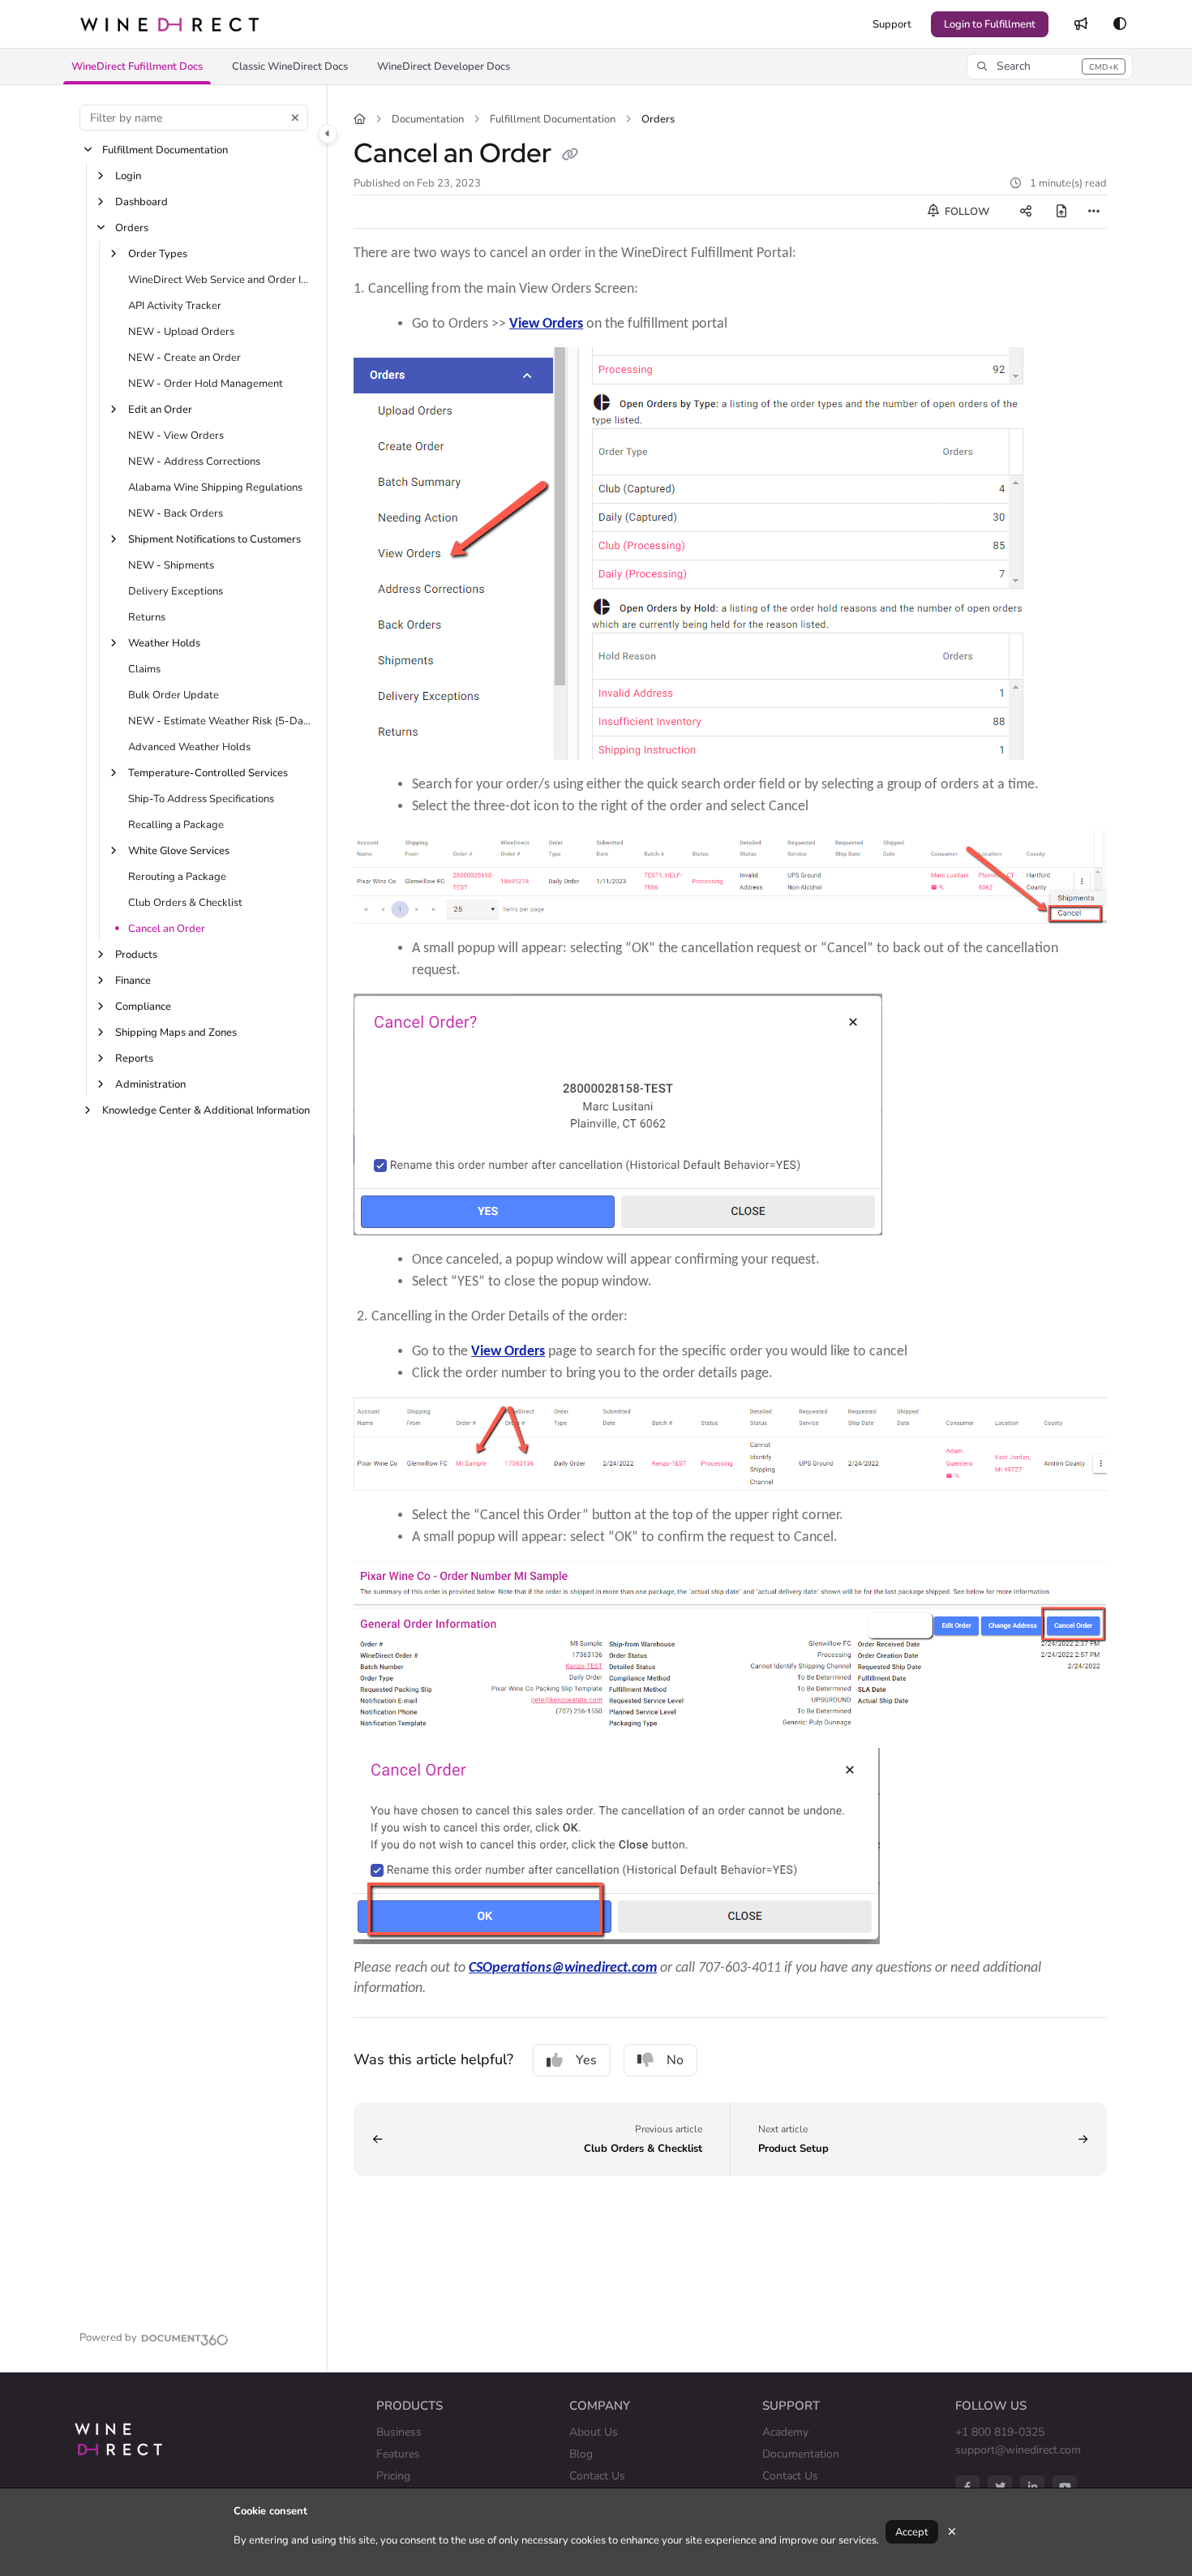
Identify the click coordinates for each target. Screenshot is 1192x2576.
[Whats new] (1081, 24)
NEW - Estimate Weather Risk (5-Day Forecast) (220, 721)
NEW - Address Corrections (194, 462)
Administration (150, 1084)
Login (128, 176)
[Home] (169, 24)
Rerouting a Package (177, 877)
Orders (132, 228)
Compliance (143, 1007)
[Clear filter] (295, 118)
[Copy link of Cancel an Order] (570, 156)
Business (399, 2432)
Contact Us (597, 2476)
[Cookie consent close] (952, 2532)
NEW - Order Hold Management (206, 384)
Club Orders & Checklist (185, 903)
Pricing (393, 2476)
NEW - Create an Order (184, 358)
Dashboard (141, 202)
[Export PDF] (1061, 212)
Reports (134, 1058)
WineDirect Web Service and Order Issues (220, 280)
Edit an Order (160, 410)
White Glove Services (179, 851)
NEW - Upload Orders (181, 332)
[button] (137, 67)
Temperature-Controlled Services (208, 773)
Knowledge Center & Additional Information (206, 1110)
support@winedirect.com (1018, 2450)
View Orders (546, 323)
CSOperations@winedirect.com (563, 1967)
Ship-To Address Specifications (201, 799)
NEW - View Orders (176, 436)
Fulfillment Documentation (165, 150)
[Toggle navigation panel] (328, 134)
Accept (912, 2532)
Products (136, 955)
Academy (785, 2432)
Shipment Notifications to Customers (214, 539)
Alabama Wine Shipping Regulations (215, 487)
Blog (581, 2454)
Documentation (428, 119)
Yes (586, 2060)
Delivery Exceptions (176, 591)
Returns (147, 617)
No (675, 2060)
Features (398, 2454)
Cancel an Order (167, 929)
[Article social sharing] (1026, 212)
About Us (594, 2432)
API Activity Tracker (175, 306)
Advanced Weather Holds (189, 747)
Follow (966, 212)
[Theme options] (1120, 24)
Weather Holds (164, 643)
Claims (144, 669)
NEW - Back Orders (176, 513)
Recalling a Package (176, 825)
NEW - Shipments (171, 565)
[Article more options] (1094, 212)
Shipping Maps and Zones (176, 1033)
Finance (133, 981)
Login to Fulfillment (990, 24)
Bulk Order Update (174, 695)
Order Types (158, 254)
